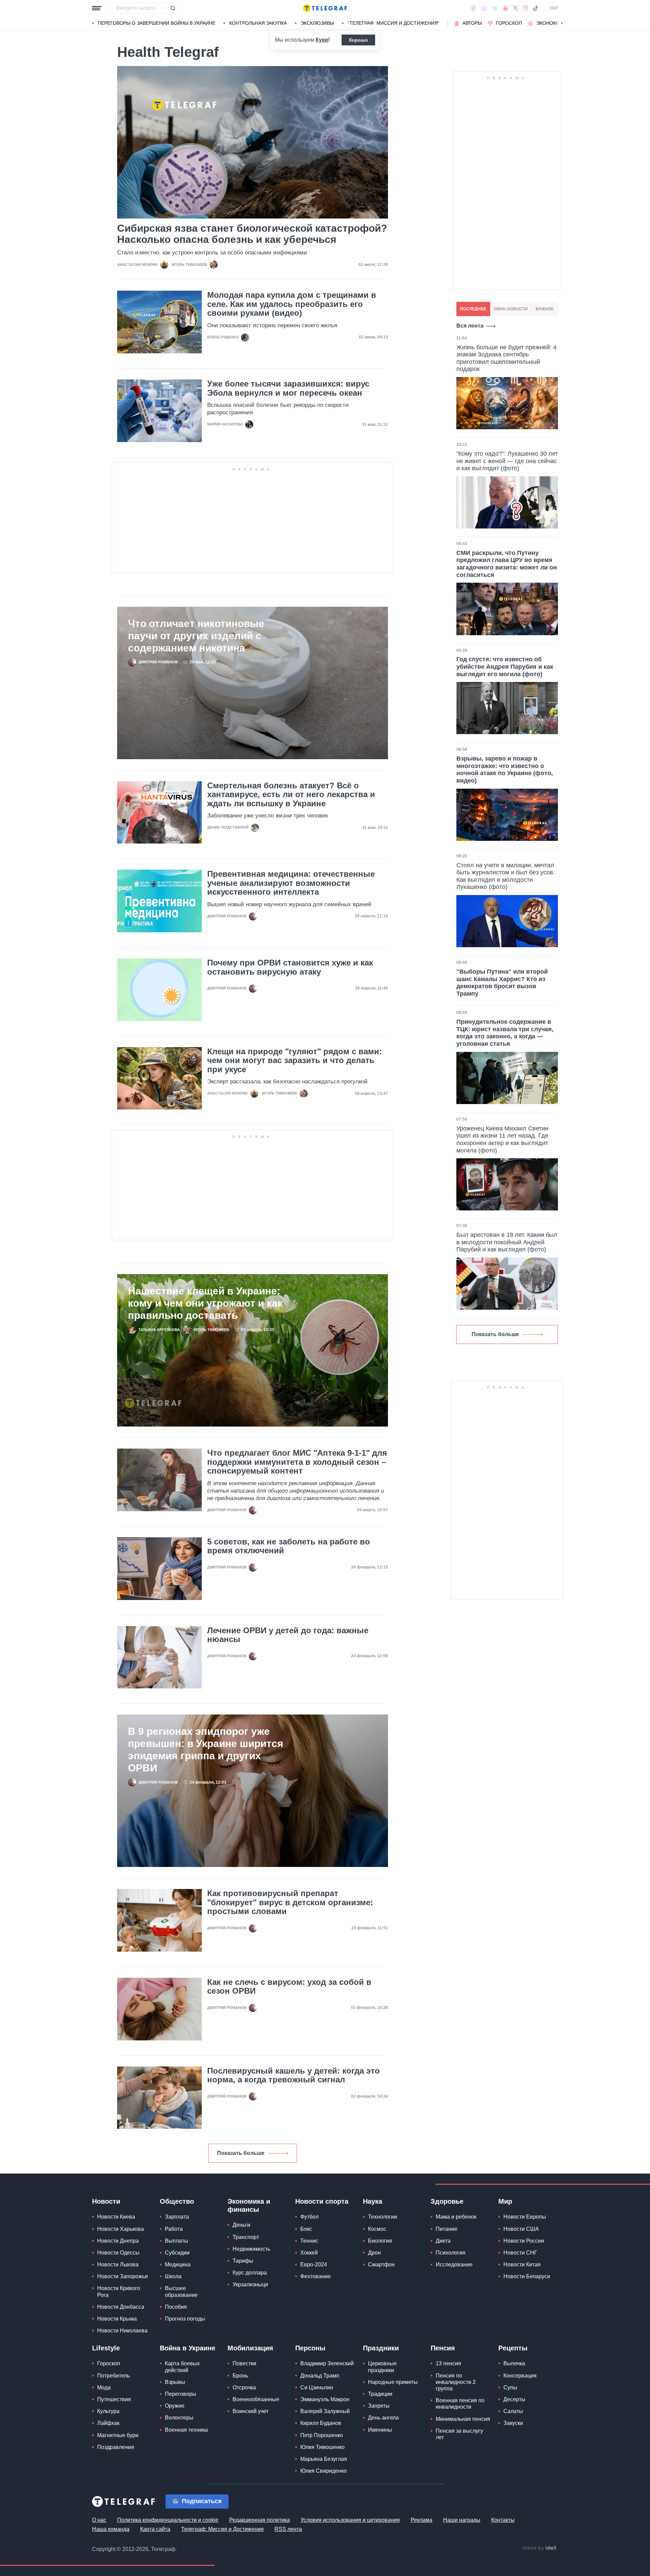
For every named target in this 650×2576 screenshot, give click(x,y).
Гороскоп (509, 23)
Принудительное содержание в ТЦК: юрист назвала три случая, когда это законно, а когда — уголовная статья (505, 1033)
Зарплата (177, 2217)
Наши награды (462, 2520)
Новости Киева (116, 2217)
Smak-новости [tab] (511, 309)
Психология (451, 2253)
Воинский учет (251, 2411)
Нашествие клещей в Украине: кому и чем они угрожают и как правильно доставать (205, 1303)
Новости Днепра (118, 2241)
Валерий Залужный (325, 2411)
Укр (554, 8)
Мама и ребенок (456, 2217)
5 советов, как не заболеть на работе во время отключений (289, 1546)
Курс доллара (250, 2273)
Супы (510, 2387)
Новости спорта (322, 2201)
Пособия (176, 2307)
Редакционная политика (259, 2520)
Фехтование (316, 2276)
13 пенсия (448, 2363)
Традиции (380, 2394)
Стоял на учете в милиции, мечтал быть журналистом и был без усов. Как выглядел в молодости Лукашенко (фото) (506, 876)
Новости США (521, 2229)
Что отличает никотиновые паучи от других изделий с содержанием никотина (196, 636)
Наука (373, 2201)
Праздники (381, 2348)
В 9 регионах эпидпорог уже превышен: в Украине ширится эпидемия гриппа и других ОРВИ (206, 1750)
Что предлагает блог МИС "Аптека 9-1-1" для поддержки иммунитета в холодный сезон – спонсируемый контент (297, 1462)
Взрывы (175, 2382)
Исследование (454, 2265)
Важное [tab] (545, 309)
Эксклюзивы (317, 23)
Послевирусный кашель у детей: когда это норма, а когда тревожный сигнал (294, 2075)
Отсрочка (244, 2387)
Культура (108, 2411)
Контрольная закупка (258, 23)
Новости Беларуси (527, 2276)
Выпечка (514, 2363)
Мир (505, 2201)
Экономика (551, 23)
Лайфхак (108, 2423)
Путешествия (114, 2399)
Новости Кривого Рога (119, 2291)
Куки (322, 40)
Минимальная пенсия (463, 2419)
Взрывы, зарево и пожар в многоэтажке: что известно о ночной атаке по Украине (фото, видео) (505, 770)
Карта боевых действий (182, 2367)
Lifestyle (106, 2348)
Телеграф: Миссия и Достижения (222, 2529)
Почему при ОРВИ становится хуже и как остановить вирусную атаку (290, 967)
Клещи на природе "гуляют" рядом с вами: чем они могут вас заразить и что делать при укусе (295, 1061)
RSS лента (288, 2529)
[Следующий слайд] (562, 23)
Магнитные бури (118, 2435)
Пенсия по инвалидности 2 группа (456, 2382)
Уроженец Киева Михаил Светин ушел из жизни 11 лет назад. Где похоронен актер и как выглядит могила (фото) (502, 1139)
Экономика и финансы (249, 2205)
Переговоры (181, 2394)
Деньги (241, 2225)
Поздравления (116, 2447)
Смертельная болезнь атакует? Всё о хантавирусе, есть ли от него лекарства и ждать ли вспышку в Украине (291, 795)
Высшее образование (181, 2291)
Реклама (421, 2520)
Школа (173, 2276)
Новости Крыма (117, 2319)
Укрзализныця (250, 2284)
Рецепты (513, 2348)
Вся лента (470, 326)
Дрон (374, 2253)
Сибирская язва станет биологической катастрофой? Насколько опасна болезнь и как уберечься (252, 234)
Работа (174, 2229)
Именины (380, 2430)
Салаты (513, 2411)
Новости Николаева (122, 2331)
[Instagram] (525, 8)
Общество (177, 2201)
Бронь (240, 2376)
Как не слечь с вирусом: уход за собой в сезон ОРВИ (289, 1987)
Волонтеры (179, 2418)
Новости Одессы (118, 2253)
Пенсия (443, 2348)
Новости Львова (118, 2265)
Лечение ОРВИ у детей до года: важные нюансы (288, 1635)
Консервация (520, 2376)
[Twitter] (516, 8)
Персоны (310, 2348)
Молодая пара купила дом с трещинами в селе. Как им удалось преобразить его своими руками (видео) (292, 304)
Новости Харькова (121, 2229)
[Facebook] (473, 8)
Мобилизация (250, 2348)
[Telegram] (495, 8)
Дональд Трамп (320, 2376)
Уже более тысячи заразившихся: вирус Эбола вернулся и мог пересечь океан (288, 388)
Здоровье (447, 2201)
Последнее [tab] (473, 309)
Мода (104, 2387)
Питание (447, 2229)
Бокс (306, 2229)
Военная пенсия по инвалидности (460, 2404)
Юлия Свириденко (323, 2471)
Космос (377, 2229)
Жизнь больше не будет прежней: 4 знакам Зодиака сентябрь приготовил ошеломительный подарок (506, 358)
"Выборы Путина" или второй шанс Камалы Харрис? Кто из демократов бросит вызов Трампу (502, 983)
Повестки (244, 2363)
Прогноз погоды (185, 2319)
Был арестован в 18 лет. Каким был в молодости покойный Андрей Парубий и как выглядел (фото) (507, 1242)
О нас (99, 2520)
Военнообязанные (256, 2399)
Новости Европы (525, 2217)
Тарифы (243, 2261)
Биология (380, 2241)
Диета (443, 2241)
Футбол (309, 2217)
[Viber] (484, 8)
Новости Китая (522, 2265)
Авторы (472, 23)
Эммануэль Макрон (325, 2399)
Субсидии (177, 2253)
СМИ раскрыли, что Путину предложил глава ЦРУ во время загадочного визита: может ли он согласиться (507, 564)
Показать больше (241, 2153)
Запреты (379, 2406)
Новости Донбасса (121, 2307)
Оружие (175, 2406)
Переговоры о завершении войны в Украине (157, 23)
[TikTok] (536, 8)
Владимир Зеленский (327, 2363)
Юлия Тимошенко (322, 2447)
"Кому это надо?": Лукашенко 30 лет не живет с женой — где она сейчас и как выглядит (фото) (507, 461)
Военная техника (186, 2430)
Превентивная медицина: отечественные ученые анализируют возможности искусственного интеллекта (291, 883)
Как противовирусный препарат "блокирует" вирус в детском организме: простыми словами (290, 1902)
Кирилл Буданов (321, 2423)
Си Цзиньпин (317, 2387)
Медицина (178, 2265)
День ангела (383, 2418)
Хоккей (309, 2253)
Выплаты (177, 2241)
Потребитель (113, 2376)
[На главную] (325, 8)
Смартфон (381, 2265)
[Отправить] (173, 8)
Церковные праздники (382, 2367)
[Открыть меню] (97, 8)
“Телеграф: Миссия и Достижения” (394, 23)
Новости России (524, 2241)
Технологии (383, 2217)
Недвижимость (251, 2249)
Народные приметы (393, 2382)
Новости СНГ (520, 2253)
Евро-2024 (314, 2265)
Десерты (514, 2399)
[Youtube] (506, 8)
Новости (106, 2201)
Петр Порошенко (322, 2435)
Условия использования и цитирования (350, 2520)
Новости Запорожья (123, 2276)
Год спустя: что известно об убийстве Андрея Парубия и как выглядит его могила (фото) (505, 667)
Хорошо (358, 40)
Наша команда (111, 2529)
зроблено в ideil (540, 2548)
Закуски (513, 2423)
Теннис (309, 2241)
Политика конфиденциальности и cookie (168, 2520)
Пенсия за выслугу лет (459, 2434)
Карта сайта (155, 2529)
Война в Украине (188, 2348)
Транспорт (246, 2237)
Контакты (503, 2520)
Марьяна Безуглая (324, 2459)
